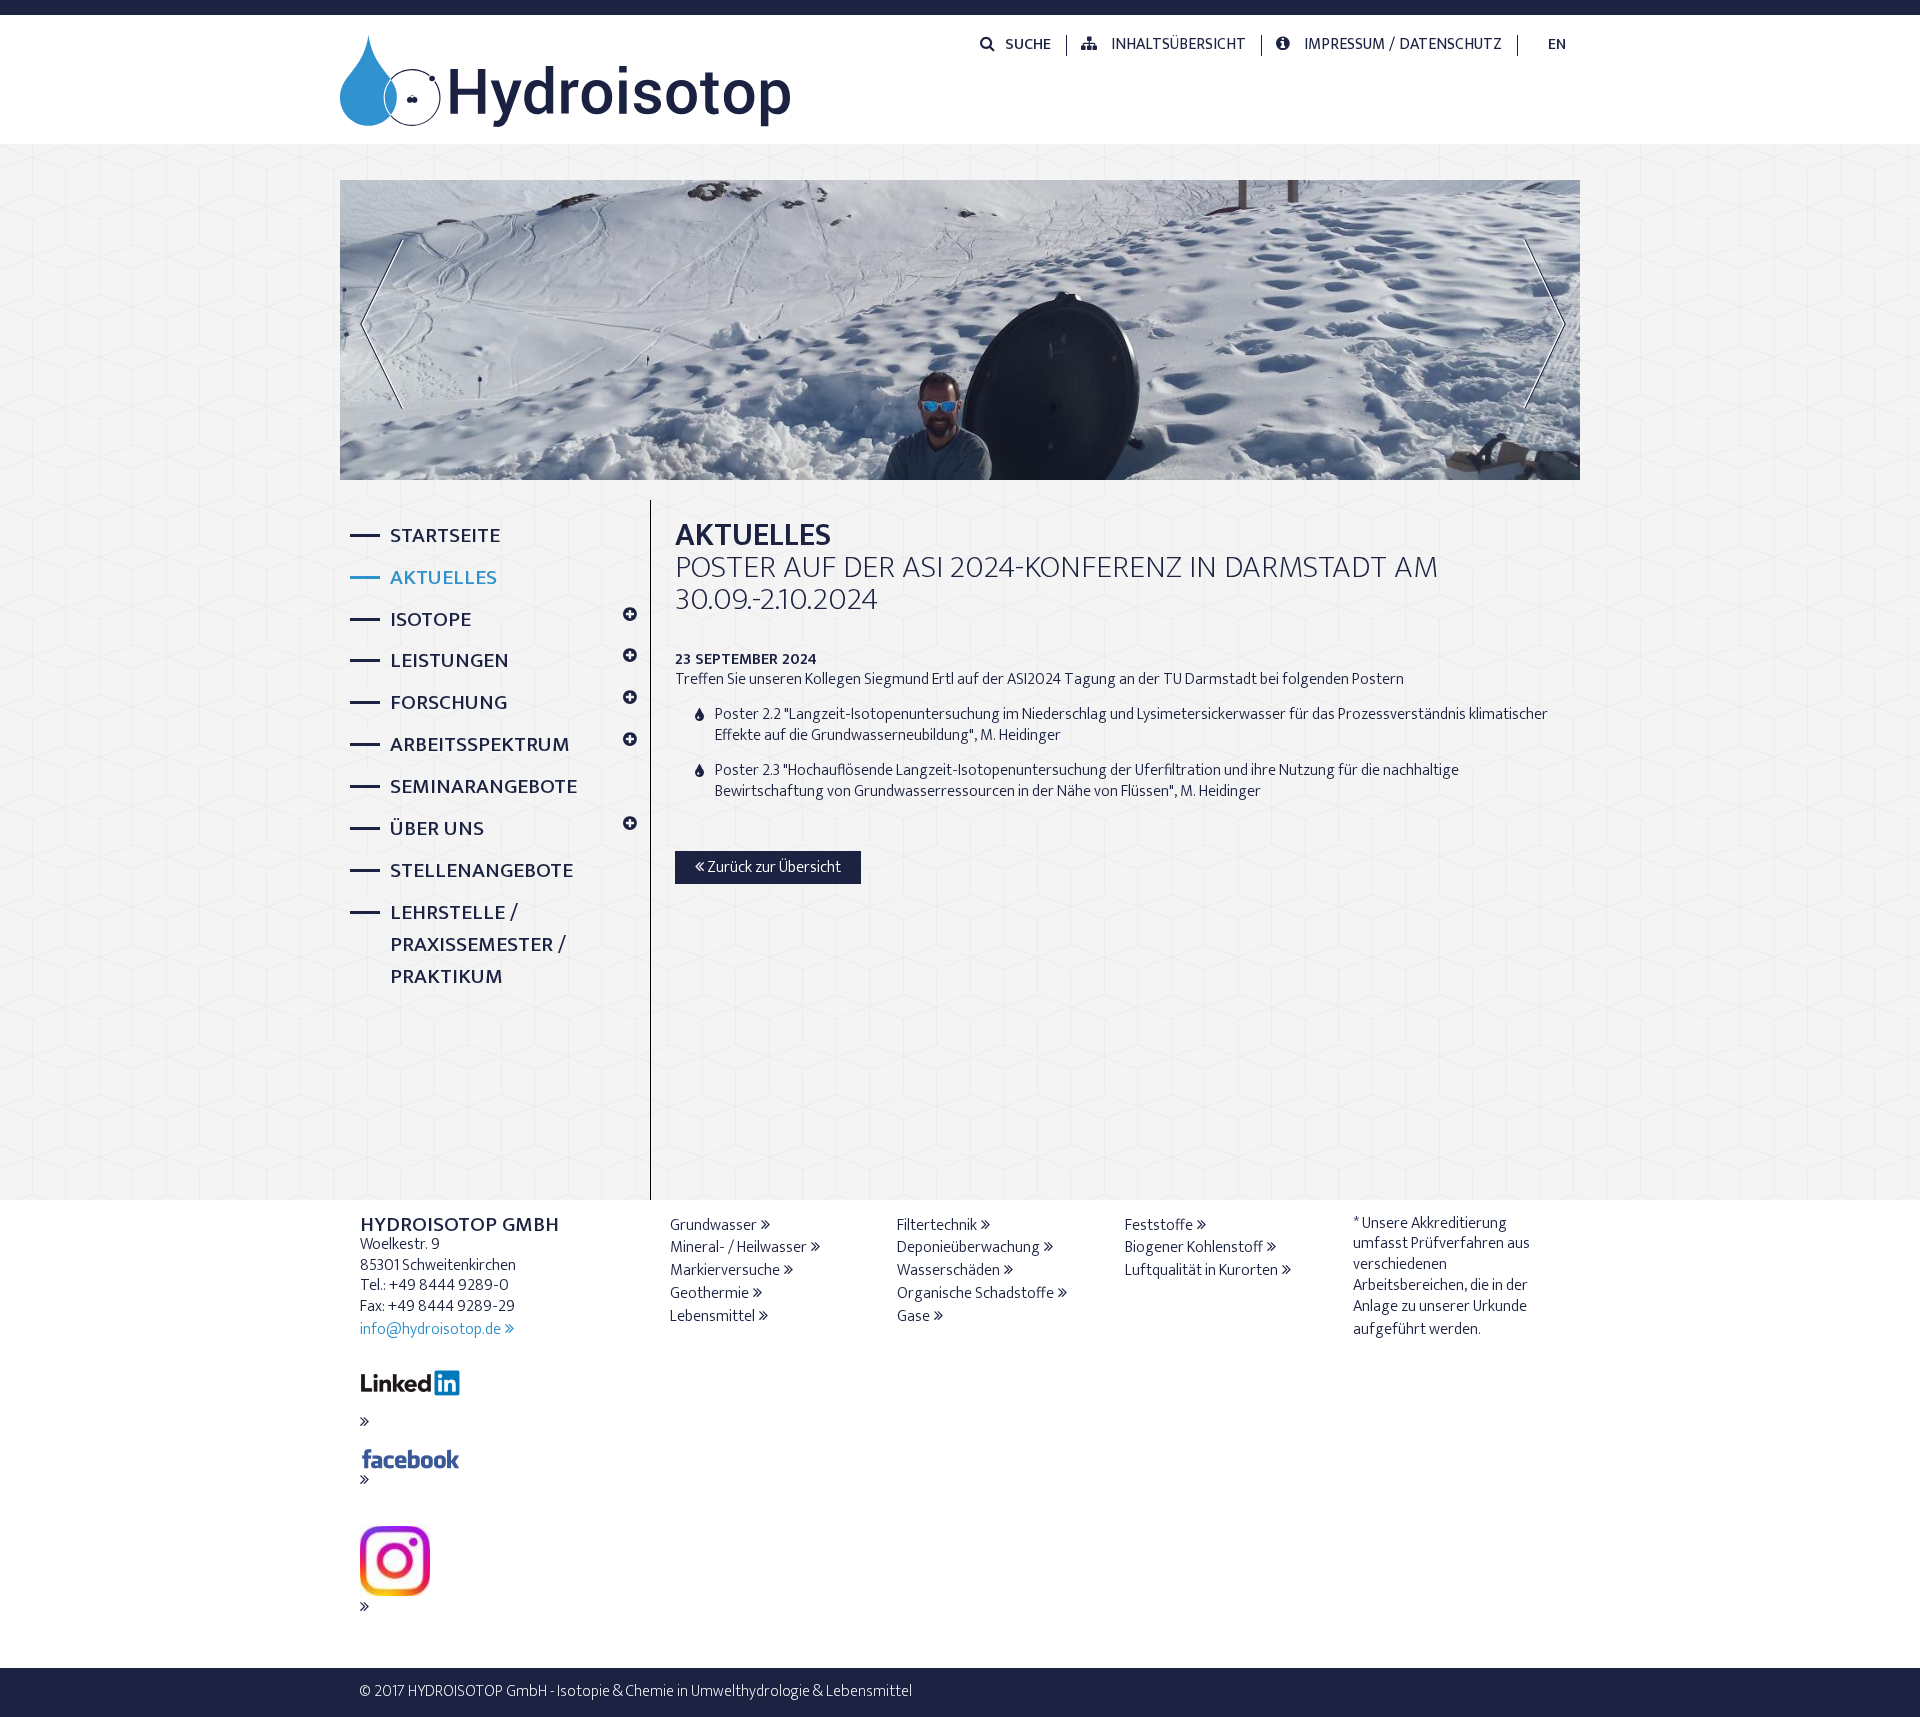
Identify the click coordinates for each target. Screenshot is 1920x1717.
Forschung (448, 703)
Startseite (445, 536)
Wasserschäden (948, 1270)
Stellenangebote (481, 871)
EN (1557, 44)
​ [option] (960, 319)
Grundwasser (713, 1225)
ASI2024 (1034, 679)
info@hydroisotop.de (430, 1329)
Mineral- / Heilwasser (738, 1247)
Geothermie (709, 1293)
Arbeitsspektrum (480, 745)
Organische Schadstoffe (975, 1293)
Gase (913, 1316)
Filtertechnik (937, 1225)
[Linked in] (495, 1395)
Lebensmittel (712, 1316)
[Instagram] (495, 1573)
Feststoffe (1159, 1225)
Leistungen (449, 661)
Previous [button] (394, 323)
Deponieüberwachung (968, 1247)
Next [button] (1544, 323)
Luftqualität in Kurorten (1201, 1270)
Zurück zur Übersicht (772, 867)
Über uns (437, 829)
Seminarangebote (483, 787)
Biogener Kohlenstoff (1194, 1247)
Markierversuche (725, 1270)
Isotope (430, 620)
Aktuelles (443, 578)
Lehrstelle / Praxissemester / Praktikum (478, 945)
